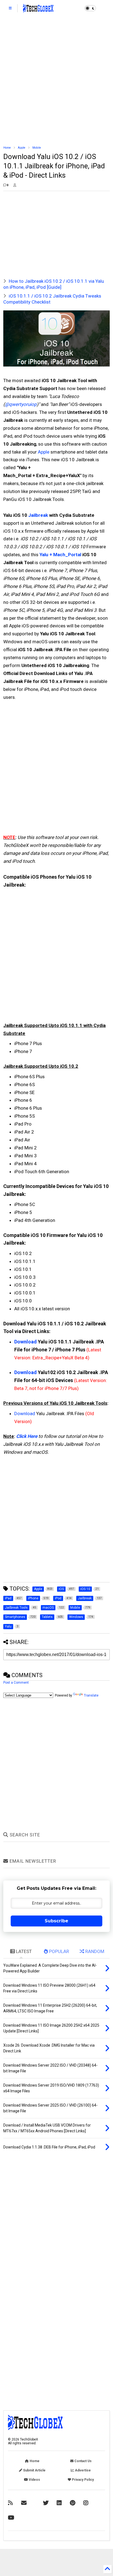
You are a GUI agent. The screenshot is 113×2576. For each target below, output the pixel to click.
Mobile (37, 148)
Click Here (27, 1436)
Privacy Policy (82, 2480)
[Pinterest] (73, 2503)
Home (7, 148)
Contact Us (83, 2461)
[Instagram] (86, 2503)
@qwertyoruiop (21, 404)
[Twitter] (46, 2503)
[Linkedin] (59, 2503)
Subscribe (56, 1921)
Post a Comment (16, 1683)
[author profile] (15, 185)
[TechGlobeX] (38, 10)
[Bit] (11, 2518)
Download (26, 1342)
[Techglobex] (10, 2503)
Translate (91, 1695)
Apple (22, 148)
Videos (34, 2480)
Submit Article (34, 2470)
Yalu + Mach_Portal (60, 555)
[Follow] (24, 2503)
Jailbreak (38, 515)
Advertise (82, 2470)
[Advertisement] (56, 81)
